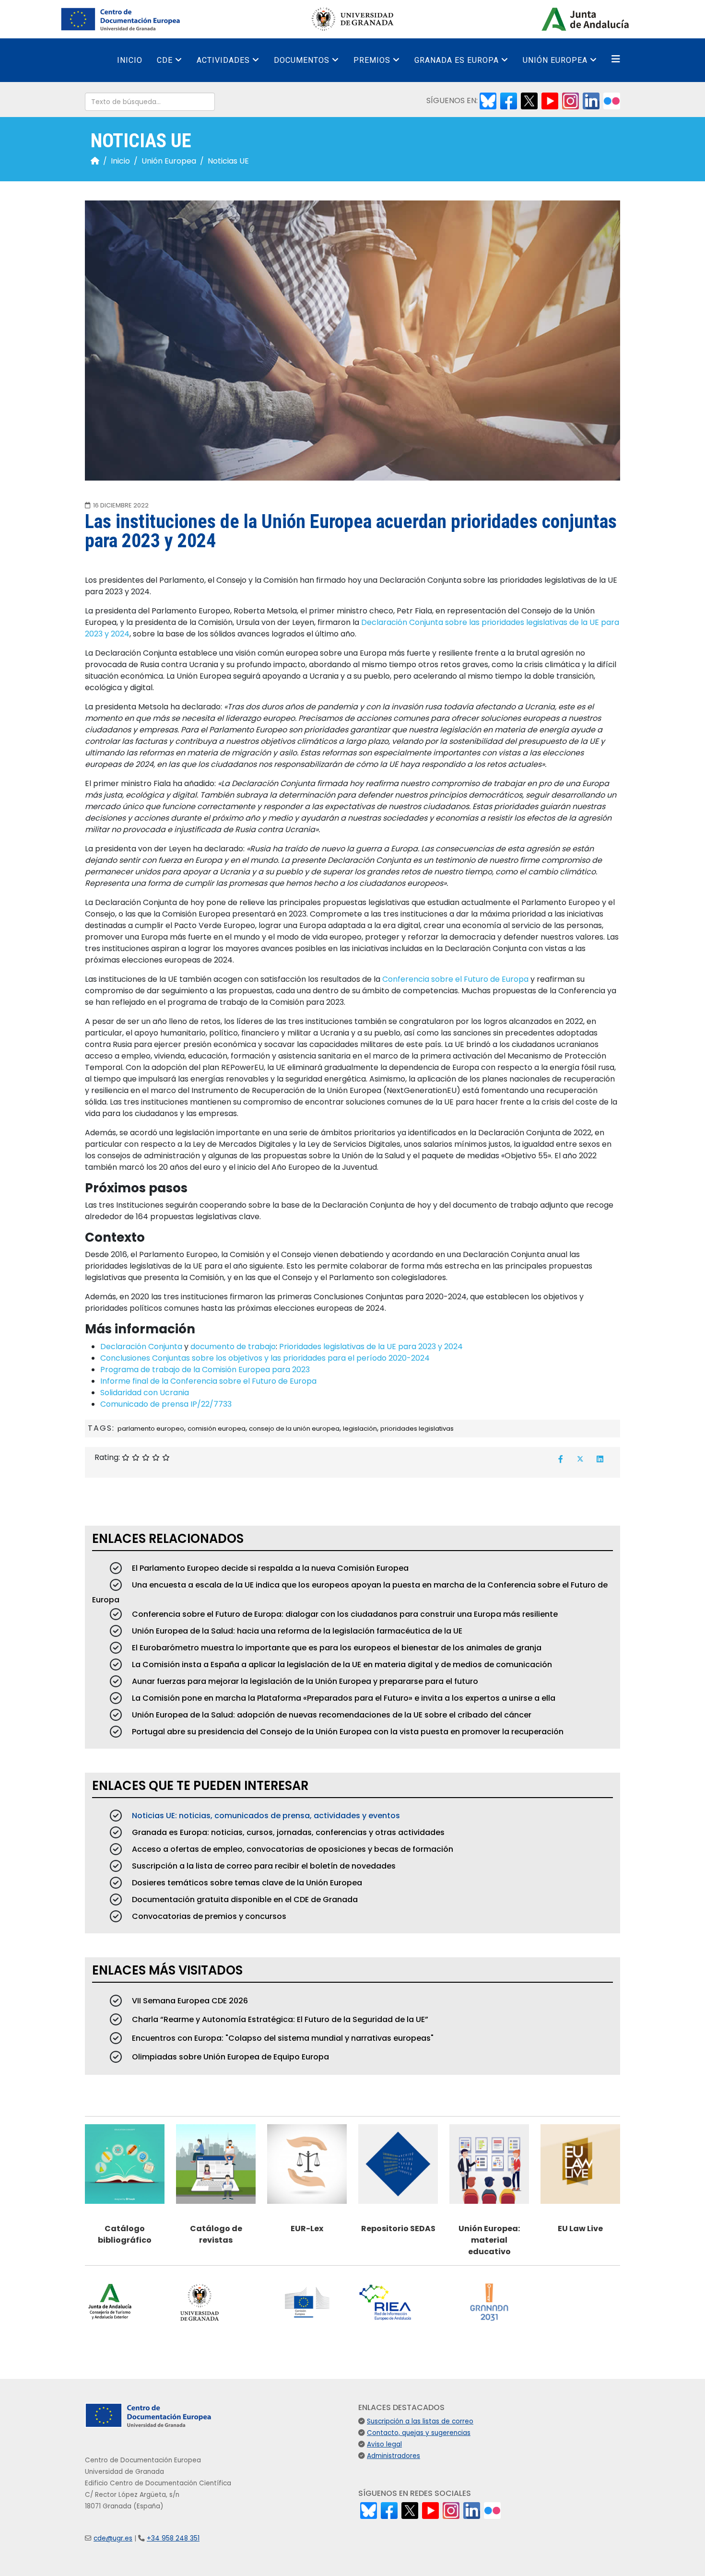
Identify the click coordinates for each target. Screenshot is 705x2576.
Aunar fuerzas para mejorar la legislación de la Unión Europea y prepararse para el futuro (304, 1681)
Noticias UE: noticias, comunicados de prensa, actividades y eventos (265, 1816)
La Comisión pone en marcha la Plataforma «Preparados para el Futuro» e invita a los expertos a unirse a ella (343, 1698)
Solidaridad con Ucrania (145, 1393)
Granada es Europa (457, 60)
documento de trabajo (233, 1347)
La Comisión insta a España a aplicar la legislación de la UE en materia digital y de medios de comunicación (341, 1664)
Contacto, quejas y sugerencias (419, 2433)
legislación (360, 1429)
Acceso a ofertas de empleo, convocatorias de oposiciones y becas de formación (292, 1849)
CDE (165, 60)
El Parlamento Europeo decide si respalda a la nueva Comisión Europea (269, 1568)
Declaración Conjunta (141, 1347)
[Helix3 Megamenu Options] (616, 59)
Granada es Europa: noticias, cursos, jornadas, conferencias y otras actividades (287, 1832)
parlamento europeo (151, 1429)
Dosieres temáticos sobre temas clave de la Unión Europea (246, 1883)
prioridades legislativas (417, 1429)
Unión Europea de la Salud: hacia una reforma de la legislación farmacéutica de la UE (296, 1631)
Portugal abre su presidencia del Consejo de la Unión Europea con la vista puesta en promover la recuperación (347, 1732)
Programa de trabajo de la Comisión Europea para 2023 (205, 1370)
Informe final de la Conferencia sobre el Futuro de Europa (208, 1381)
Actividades (223, 60)
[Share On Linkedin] (600, 1459)
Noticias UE (228, 161)
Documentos (302, 60)
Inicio (130, 60)
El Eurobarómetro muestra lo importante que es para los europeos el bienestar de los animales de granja (336, 1648)
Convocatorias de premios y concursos (208, 1916)
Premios (372, 60)
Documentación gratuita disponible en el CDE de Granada (244, 1900)
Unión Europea (555, 60)
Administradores (394, 2456)
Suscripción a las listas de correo (420, 2421)
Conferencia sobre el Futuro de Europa (455, 979)
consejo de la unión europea (294, 1429)
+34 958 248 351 (173, 2538)
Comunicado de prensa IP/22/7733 (166, 1404)
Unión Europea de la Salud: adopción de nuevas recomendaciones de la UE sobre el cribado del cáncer (331, 1715)
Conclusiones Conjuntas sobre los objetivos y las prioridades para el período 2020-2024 (265, 1358)
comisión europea (217, 1429)
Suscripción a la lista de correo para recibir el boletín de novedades (263, 1866)
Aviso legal (384, 2444)
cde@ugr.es (113, 2538)
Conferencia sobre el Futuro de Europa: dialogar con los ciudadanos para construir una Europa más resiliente (344, 1614)
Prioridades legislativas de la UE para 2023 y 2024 (371, 1347)
